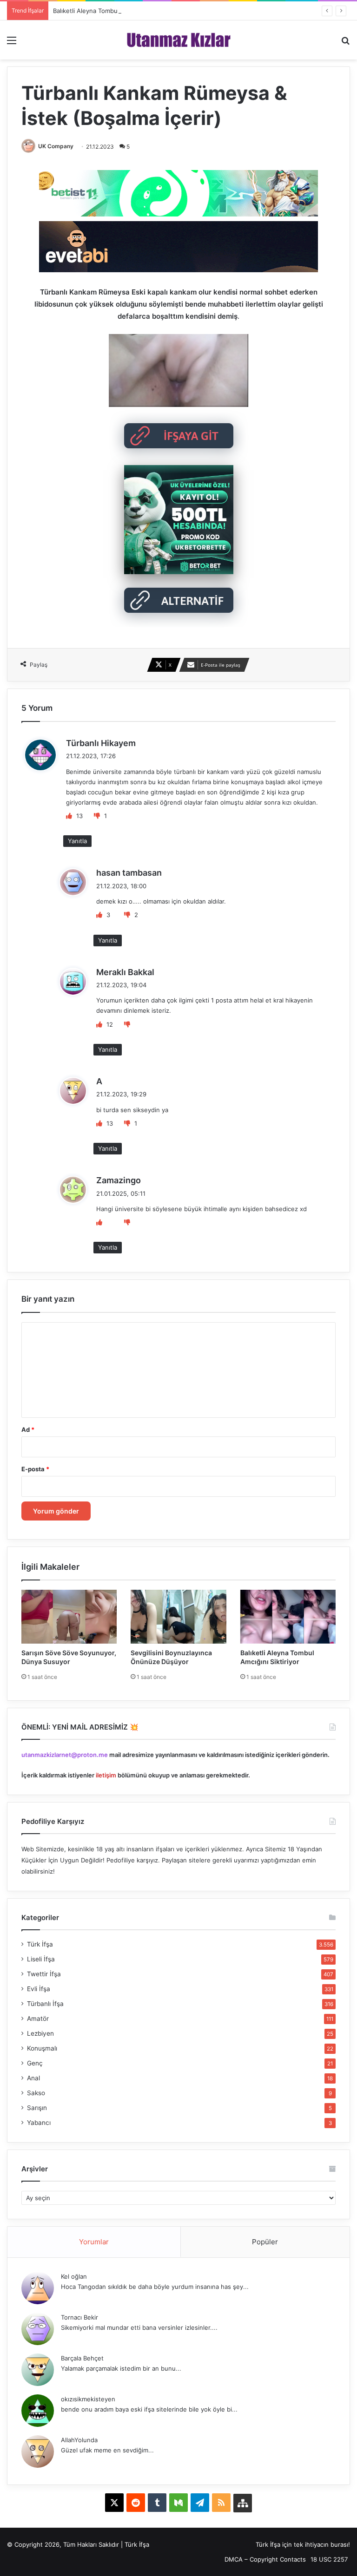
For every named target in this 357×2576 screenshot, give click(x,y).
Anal (33, 2078)
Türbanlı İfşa (45, 2004)
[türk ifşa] (179, 40)
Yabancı (39, 2123)
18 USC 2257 (329, 2559)
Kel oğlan (74, 2276)
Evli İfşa (39, 1989)
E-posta (35, 1469)
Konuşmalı (42, 2048)
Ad (28, 1429)
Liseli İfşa (41, 1959)
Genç (35, 2063)
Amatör (38, 2019)
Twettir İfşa (44, 1974)
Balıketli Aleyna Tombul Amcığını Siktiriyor (112, 11)
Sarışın (37, 2108)
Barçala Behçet (82, 2358)
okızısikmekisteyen (88, 2399)
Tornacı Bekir (79, 2317)
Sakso (36, 2093)
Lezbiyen (40, 2033)
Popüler (265, 2242)
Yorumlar (94, 2242)
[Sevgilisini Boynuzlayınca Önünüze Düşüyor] (178, 1616)
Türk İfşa (40, 1944)
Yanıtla (77, 841)
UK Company (56, 146)
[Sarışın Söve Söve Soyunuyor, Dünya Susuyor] (69, 1616)
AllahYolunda (79, 2440)
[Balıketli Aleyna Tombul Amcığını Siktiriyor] (288, 1616)
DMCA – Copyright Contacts (265, 2559)
